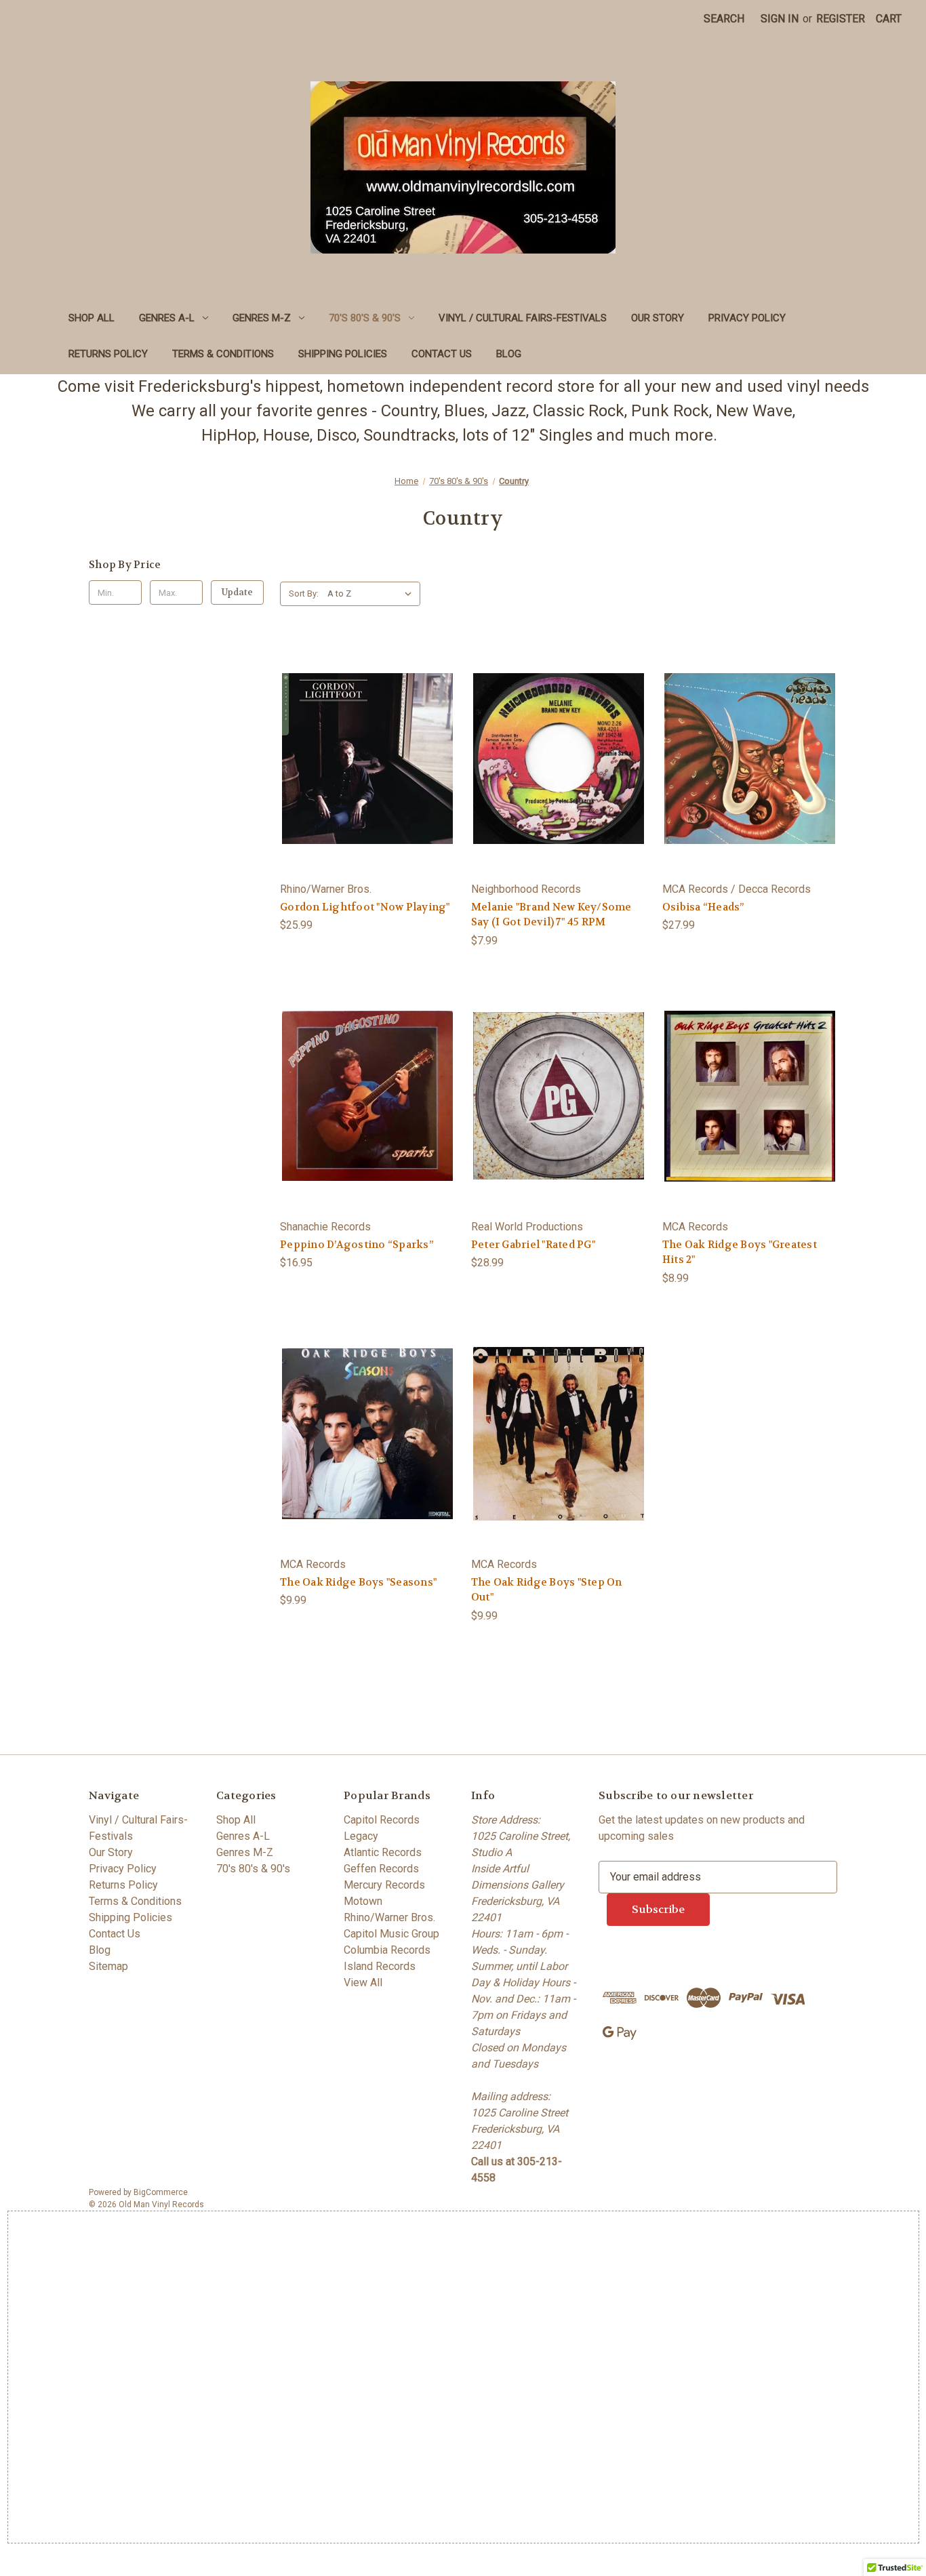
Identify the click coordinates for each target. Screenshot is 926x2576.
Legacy (361, 1836)
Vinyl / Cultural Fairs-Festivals (523, 318)
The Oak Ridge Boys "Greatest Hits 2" (740, 1252)
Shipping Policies (343, 354)
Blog (509, 354)
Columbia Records (387, 1950)
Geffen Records (381, 1869)
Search (724, 19)
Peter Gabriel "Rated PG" (533, 1245)
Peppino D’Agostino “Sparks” (357, 1245)
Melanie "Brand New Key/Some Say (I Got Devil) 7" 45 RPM (551, 915)
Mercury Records (384, 1885)
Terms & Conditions (223, 354)
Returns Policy (108, 354)
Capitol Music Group (391, 1934)
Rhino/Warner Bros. (389, 1917)
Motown (363, 1901)
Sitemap (108, 1966)
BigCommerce (161, 2192)
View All (363, 1983)
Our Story (658, 318)
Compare (363, 772)
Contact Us (442, 354)
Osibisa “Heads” (703, 907)
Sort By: (304, 593)
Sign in (780, 19)
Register (841, 19)
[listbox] (373, 594)
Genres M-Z (262, 318)
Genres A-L (167, 318)
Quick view (365, 744)
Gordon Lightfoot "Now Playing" (365, 907)
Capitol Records (382, 1820)
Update (237, 592)
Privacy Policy (747, 318)
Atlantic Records (383, 1852)
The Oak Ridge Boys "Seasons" (358, 1582)
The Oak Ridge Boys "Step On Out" (547, 1590)
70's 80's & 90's (365, 318)
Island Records (380, 1966)
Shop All (92, 318)
